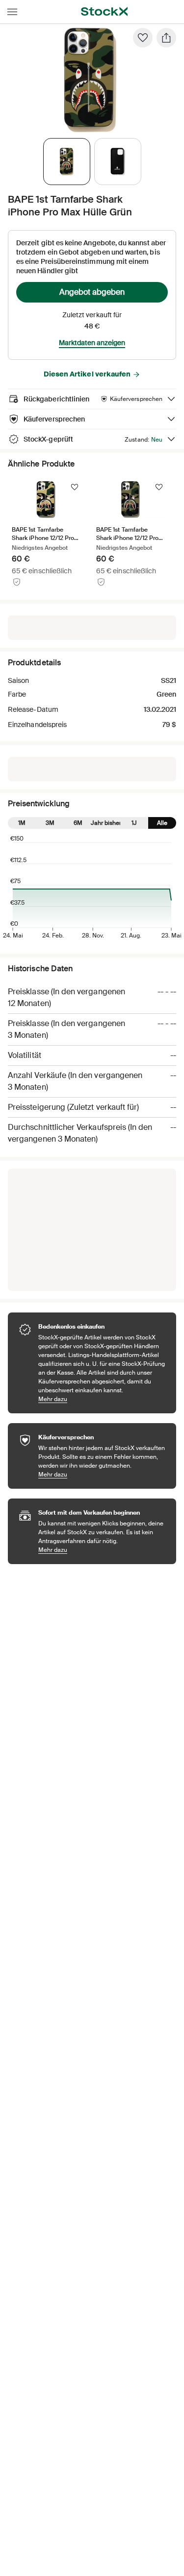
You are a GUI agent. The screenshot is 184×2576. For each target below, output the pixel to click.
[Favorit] (143, 38)
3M (50, 823)
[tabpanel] (90, 80)
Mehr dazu (102, 1399)
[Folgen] (75, 487)
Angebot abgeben (92, 292)
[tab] (67, 162)
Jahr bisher (106, 823)
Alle (162, 823)
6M (78, 823)
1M (22, 823)
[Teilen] (166, 38)
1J (134, 823)
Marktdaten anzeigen (92, 343)
